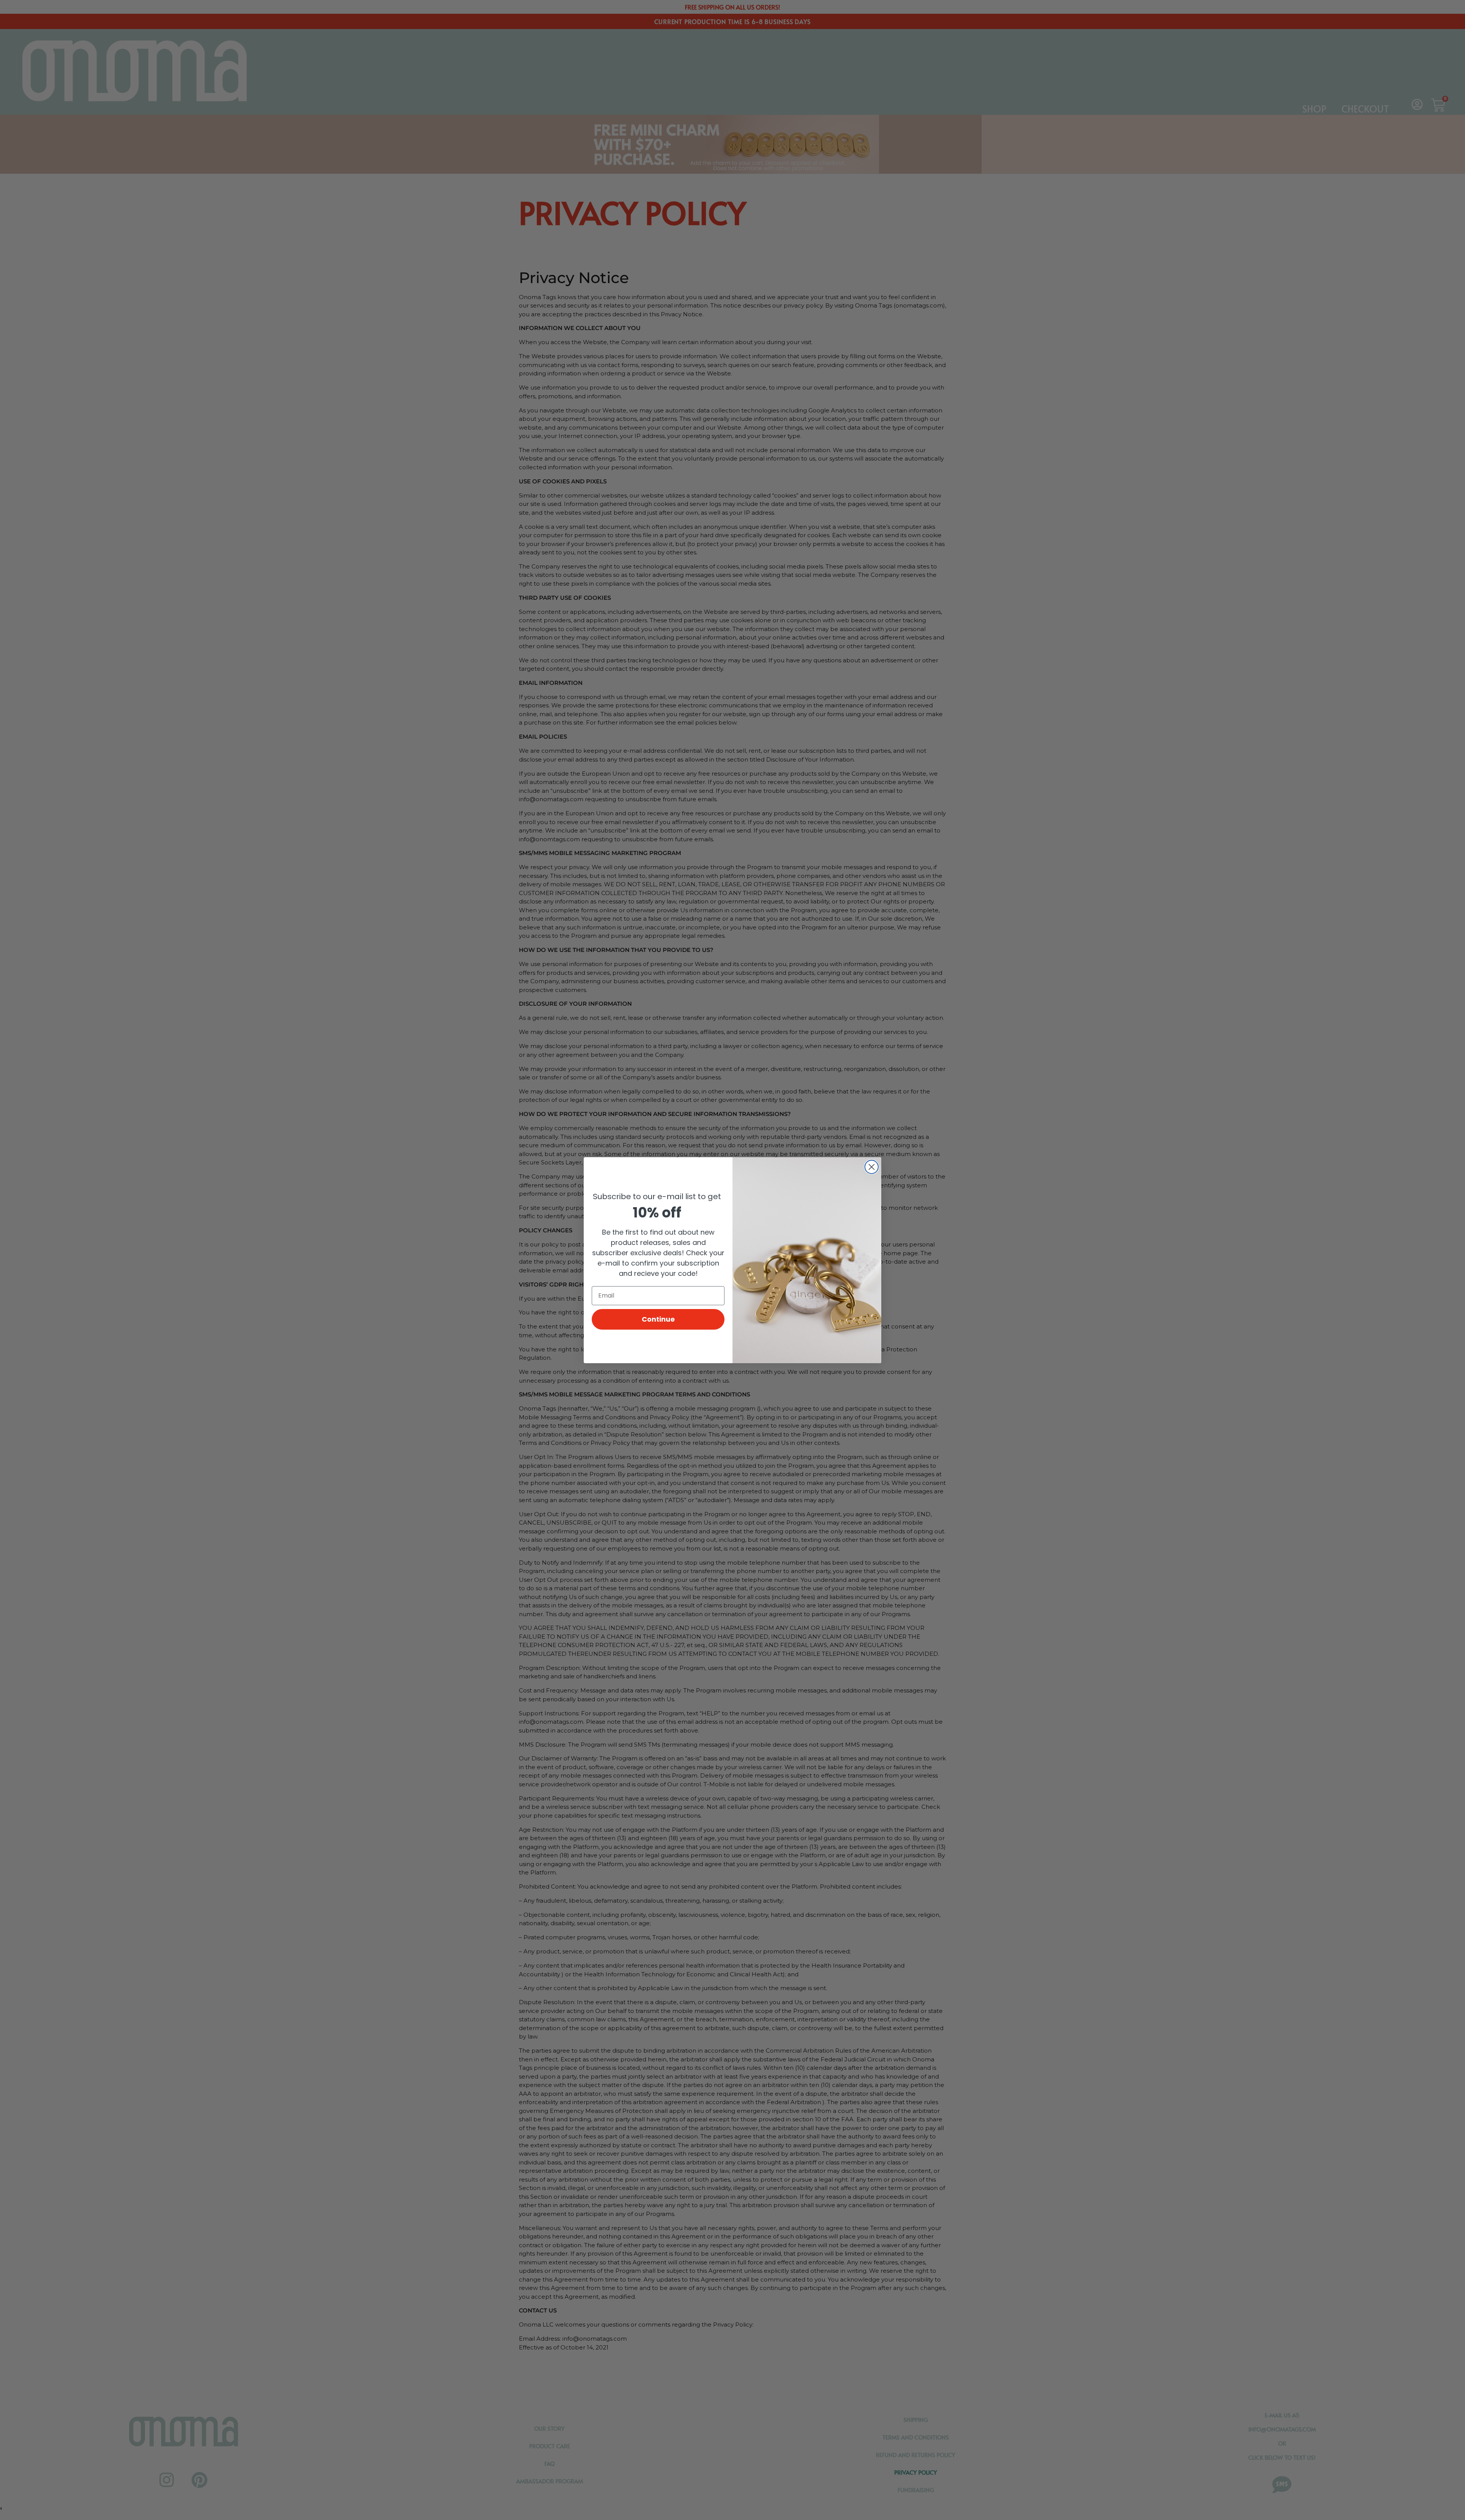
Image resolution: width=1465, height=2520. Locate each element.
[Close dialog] (872, 1167)
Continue (658, 1319)
